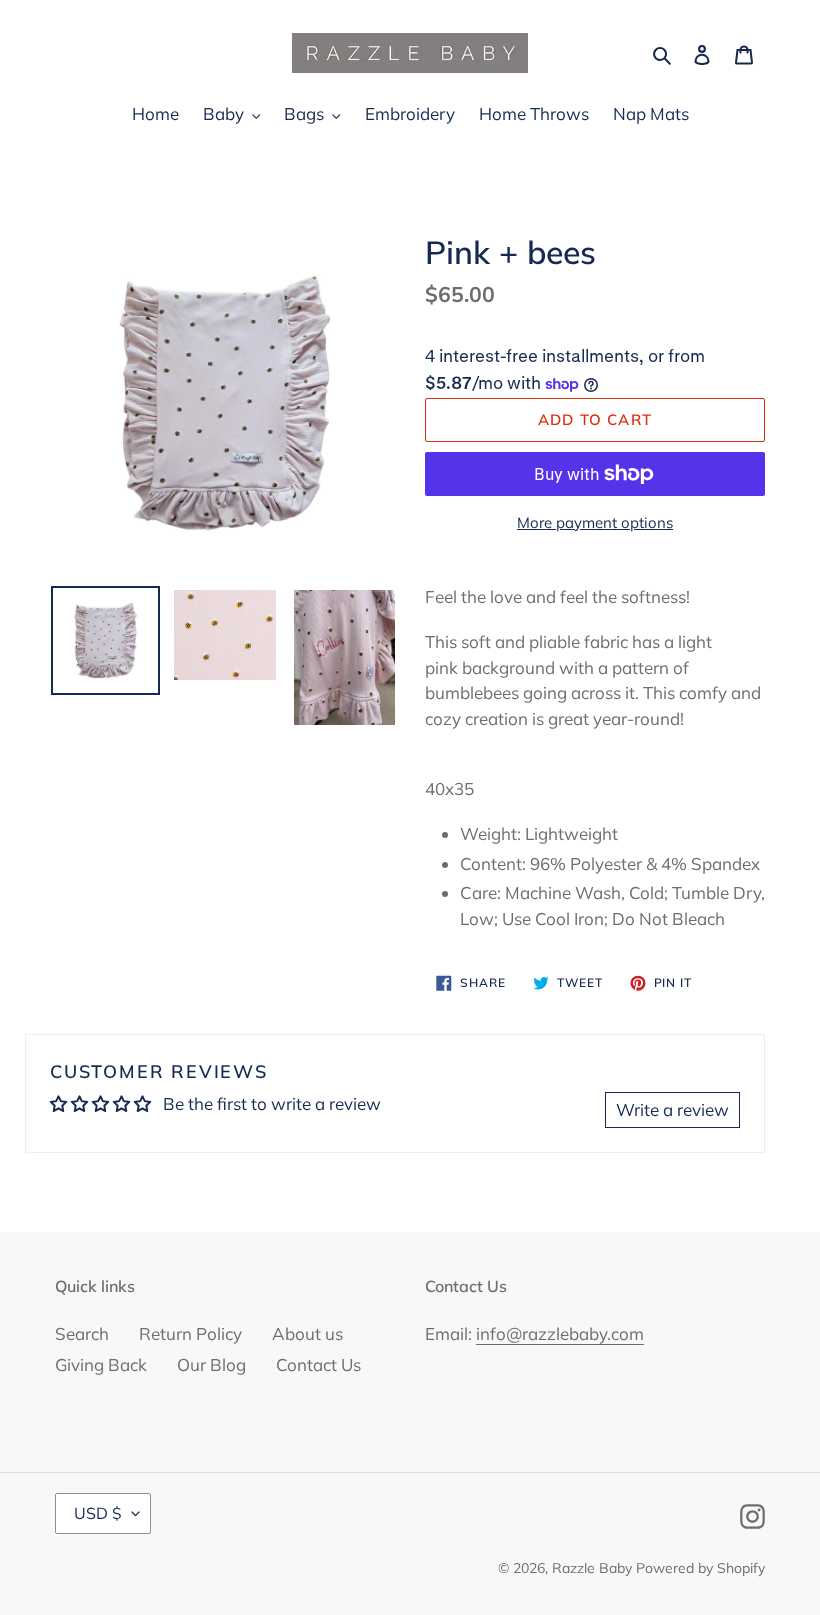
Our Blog (211, 1364)
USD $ (98, 1513)
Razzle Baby (592, 1568)
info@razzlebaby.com (560, 1333)
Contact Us (318, 1364)
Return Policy (190, 1333)
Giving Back (101, 1364)
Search (82, 1333)
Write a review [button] (672, 1109)
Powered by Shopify (700, 1568)
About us (307, 1333)
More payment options (595, 522)
